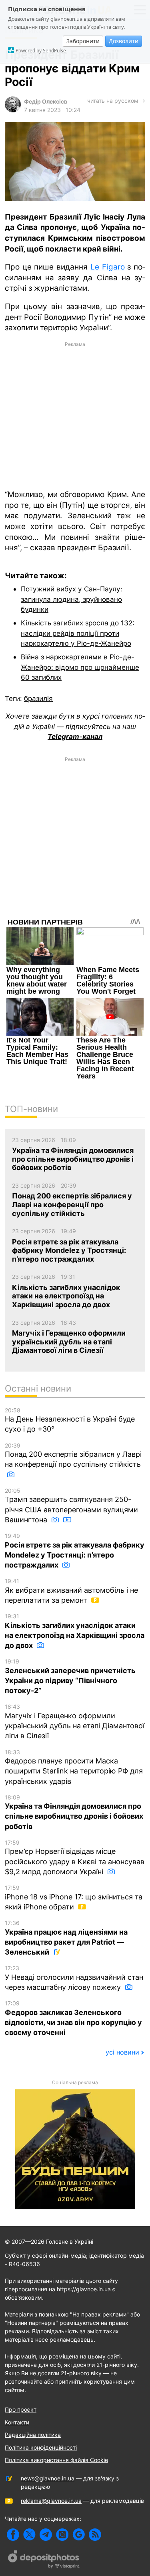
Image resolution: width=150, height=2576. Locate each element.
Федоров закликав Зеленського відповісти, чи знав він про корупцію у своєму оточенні (73, 2018)
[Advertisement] (75, 415)
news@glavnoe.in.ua (48, 2478)
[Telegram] (46, 2535)
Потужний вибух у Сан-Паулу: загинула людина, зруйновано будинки (72, 599)
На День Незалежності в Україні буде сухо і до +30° (70, 1420)
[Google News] (79, 2535)
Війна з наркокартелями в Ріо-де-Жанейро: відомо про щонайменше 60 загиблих (80, 667)
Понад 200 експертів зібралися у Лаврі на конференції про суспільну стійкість (73, 1455)
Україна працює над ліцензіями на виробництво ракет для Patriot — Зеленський (66, 1938)
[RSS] (95, 2535)
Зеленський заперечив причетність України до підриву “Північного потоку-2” (70, 1676)
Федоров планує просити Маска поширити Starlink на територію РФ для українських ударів (74, 1767)
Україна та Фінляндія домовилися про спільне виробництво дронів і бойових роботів (74, 1812)
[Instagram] (62, 2535)
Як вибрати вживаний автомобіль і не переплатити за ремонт (71, 1591)
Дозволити (124, 41)
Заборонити (83, 41)
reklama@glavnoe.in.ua (51, 2501)
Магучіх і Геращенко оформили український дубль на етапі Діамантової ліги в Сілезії (75, 1721)
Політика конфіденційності (41, 2447)
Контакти (17, 2422)
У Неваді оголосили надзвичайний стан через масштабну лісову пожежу (74, 1978)
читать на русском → (116, 101)
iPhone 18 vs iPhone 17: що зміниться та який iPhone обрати (74, 1898)
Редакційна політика (33, 2435)
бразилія (38, 698)
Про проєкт (21, 2409)
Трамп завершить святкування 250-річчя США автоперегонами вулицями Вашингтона (71, 1506)
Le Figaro (108, 267)
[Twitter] (29, 2535)
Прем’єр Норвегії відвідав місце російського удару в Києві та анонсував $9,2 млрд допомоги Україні (75, 1857)
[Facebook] (13, 2535)
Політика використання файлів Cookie (56, 2460)
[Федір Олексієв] (13, 110)
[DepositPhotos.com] (44, 2560)
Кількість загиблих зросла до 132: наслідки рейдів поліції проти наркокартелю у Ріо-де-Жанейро (78, 633)
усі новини (122, 2052)
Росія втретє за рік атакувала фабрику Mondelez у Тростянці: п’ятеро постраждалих (75, 1551)
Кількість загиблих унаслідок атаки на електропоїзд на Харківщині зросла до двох (75, 1631)
